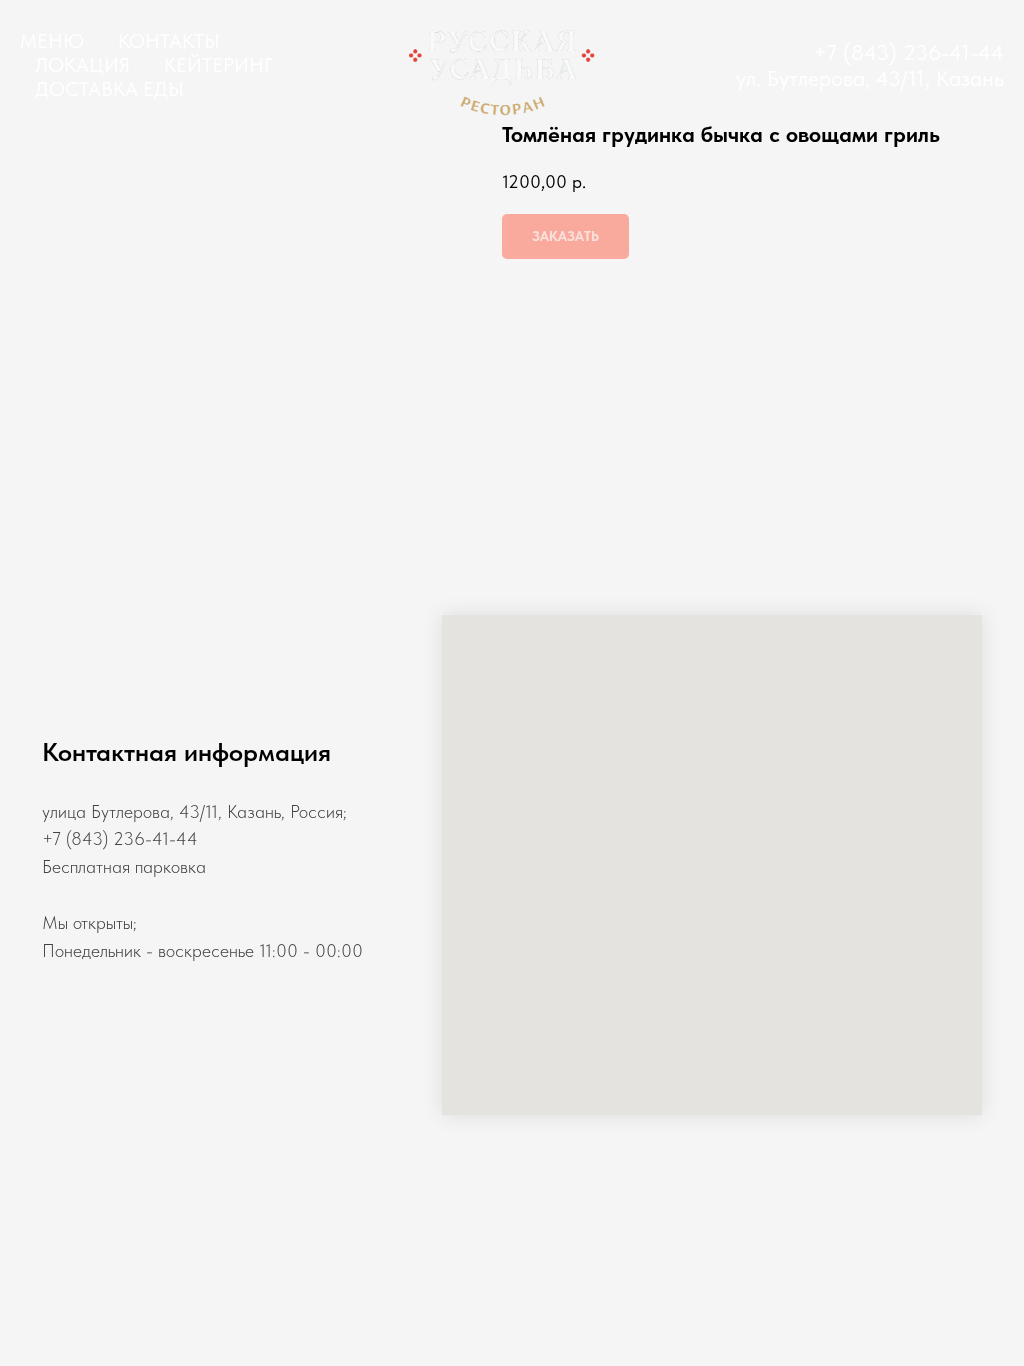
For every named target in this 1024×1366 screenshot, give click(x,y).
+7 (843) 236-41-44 (908, 52)
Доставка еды (109, 89)
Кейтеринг (218, 65)
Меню (52, 41)
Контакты (169, 41)
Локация (82, 65)
